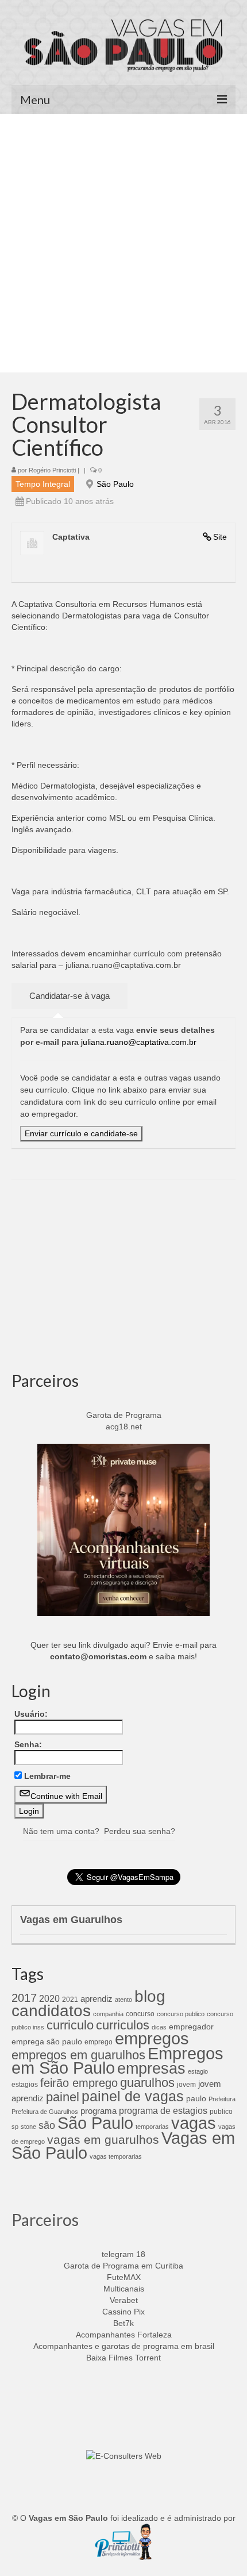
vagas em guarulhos (103, 2139)
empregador (191, 2027)
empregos (152, 2039)
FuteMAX (124, 2277)
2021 (70, 2000)
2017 (24, 1998)
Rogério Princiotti (52, 470)
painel (63, 2097)
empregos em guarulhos (78, 2055)
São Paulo (115, 484)
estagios (25, 2085)
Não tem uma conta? (61, 1831)
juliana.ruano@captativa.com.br (139, 1042)
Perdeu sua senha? (140, 1831)
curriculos (123, 2025)
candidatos (51, 2011)
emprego (99, 2042)
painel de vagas (133, 2096)
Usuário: (31, 1714)
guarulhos (147, 2083)
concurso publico (181, 2014)
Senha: (28, 1744)
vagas (194, 2123)
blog (150, 1996)
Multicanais (124, 2289)
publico (221, 2112)
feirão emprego (79, 2083)
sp (15, 2127)
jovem (186, 2085)
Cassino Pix (123, 2312)
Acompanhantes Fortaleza (124, 2335)
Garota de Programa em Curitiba (123, 2266)
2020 (49, 1998)
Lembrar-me (47, 1776)
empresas (151, 2068)
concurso (140, 2014)
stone (28, 2127)
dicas (159, 2027)
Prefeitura (222, 2099)
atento (123, 2000)
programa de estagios (163, 2110)
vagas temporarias (116, 2156)
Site (220, 537)
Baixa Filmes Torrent (123, 2358)
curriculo (70, 2025)
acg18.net (124, 1427)
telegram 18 (123, 2254)
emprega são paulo (47, 2041)
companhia (108, 2014)
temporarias (152, 2127)
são (47, 2125)
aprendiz (97, 1999)
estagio (198, 2071)
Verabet (124, 2300)
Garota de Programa (124, 1415)
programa (99, 2111)
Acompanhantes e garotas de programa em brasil (124, 2346)
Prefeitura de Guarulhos (45, 2112)
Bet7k (123, 2323)
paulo (196, 2098)
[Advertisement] (123, 243)
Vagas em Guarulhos (71, 1920)
